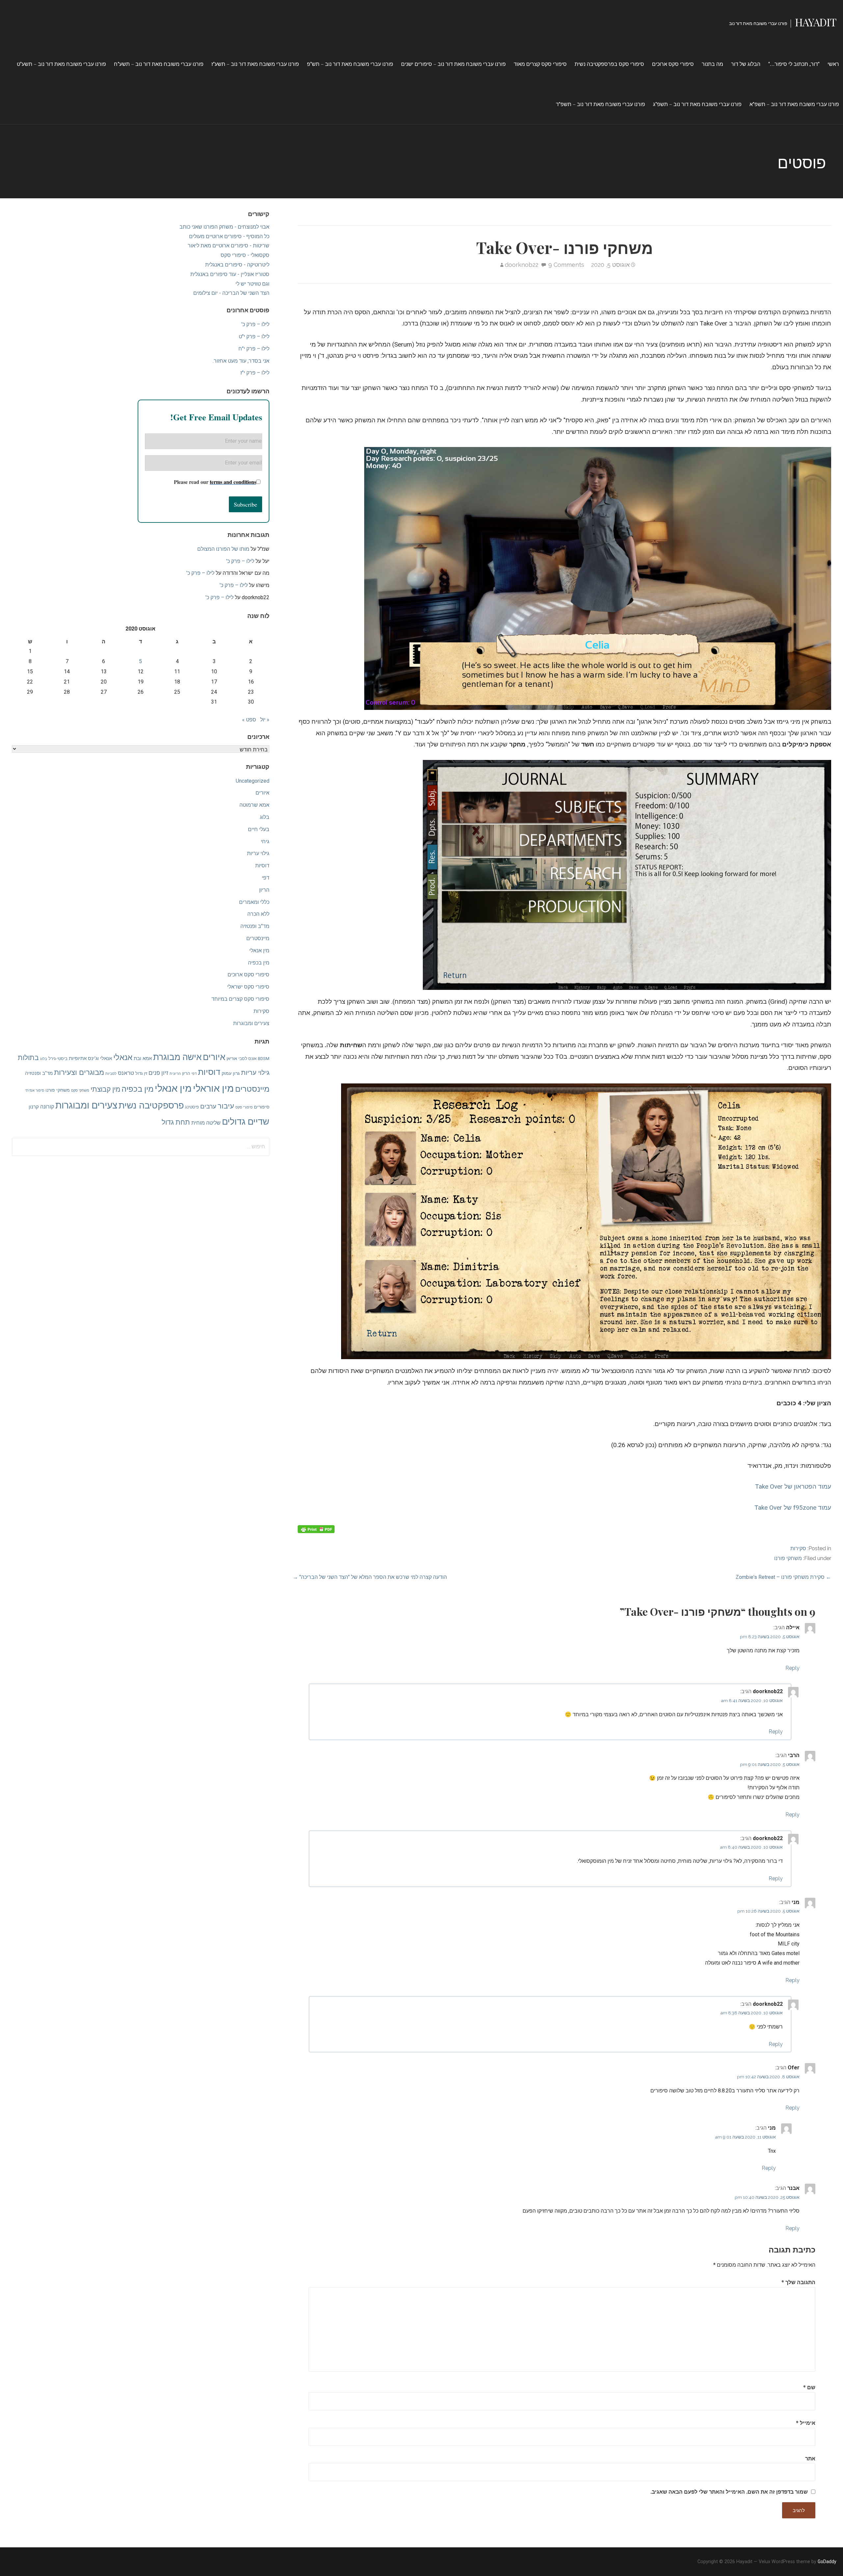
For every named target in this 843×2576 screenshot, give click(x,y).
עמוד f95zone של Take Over (793, 1508)
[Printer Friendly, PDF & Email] (316, 1529)
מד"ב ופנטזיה (255, 926)
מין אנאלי (259, 951)
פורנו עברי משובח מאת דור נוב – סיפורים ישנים (453, 64)
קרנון (34, 1107)
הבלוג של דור (746, 64)
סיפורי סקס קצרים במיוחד (240, 999)
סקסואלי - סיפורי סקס (245, 255)
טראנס (126, 1073)
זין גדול (141, 1073)
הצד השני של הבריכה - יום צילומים (231, 293)
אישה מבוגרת (177, 1057)
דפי (266, 878)
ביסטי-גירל (58, 1059)
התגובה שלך (798, 2282)
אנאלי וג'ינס (100, 1058)
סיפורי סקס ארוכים (673, 64)
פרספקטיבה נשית (151, 1106)
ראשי (833, 64)
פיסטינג (192, 1107)
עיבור (226, 1106)
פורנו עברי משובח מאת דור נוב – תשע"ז (255, 64)
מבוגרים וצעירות (79, 1072)
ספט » (249, 720)
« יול (265, 720)
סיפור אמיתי (35, 1091)
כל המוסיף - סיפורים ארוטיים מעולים (229, 236)
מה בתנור (712, 64)
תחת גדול (176, 1122)
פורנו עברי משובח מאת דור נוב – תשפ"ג (697, 104)
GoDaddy (827, 2562)
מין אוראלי (213, 1088)
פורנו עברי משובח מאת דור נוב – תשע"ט (61, 64)
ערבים (208, 1106)
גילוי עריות (258, 853)
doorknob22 (522, 265)
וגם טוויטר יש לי (252, 284)
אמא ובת (143, 1058)
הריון (264, 890)
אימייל (806, 2423)
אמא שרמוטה (254, 805)
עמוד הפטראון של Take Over (793, 1486)
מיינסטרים (258, 938)
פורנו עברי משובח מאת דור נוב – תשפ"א (794, 104)
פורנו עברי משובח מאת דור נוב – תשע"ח (159, 64)
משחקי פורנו (788, 1558)
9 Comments (566, 265)
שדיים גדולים (246, 1122)
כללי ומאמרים (254, 902)
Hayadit (816, 22)
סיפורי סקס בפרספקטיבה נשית (609, 64)
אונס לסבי (247, 1059)
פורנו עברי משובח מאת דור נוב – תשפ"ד (600, 104)
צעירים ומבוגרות (251, 1023)
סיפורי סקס (244, 1107)
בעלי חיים (259, 829)
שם (809, 2387)
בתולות (28, 1058)
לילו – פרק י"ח (254, 349)
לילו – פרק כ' (255, 324)
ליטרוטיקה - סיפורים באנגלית (237, 265)
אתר (810, 2458)
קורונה (47, 1107)
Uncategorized (253, 781)
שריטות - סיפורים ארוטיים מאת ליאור (229, 246)
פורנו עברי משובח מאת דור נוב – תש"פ (350, 64)
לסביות (111, 1074)
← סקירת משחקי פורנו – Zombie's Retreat (783, 1577)
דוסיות (262, 866)
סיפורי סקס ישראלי (248, 987)
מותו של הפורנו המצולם (223, 549)
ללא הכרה (258, 914)
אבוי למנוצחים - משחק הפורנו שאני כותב (224, 227)
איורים (262, 793)
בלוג (265, 817)
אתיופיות (78, 1058)
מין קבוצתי (105, 1089)
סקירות (798, 1548)
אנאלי (123, 1057)
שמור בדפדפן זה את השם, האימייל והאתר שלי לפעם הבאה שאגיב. (729, 2492)
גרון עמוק (231, 1073)
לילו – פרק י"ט (254, 336)
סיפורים (262, 1107)
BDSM (264, 1059)
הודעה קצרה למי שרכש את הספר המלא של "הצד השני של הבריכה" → (370, 1577)
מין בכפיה (259, 963)
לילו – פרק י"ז (255, 373)
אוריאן (232, 1059)
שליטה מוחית (206, 1123)
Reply (792, 1668)
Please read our (215, 482)
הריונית (175, 1074)
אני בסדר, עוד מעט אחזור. (241, 361)
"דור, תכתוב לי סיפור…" (794, 64)
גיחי (265, 841)
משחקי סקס (80, 1091)
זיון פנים (158, 1073)
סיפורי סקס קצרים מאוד (540, 64)
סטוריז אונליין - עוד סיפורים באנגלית (230, 274)
